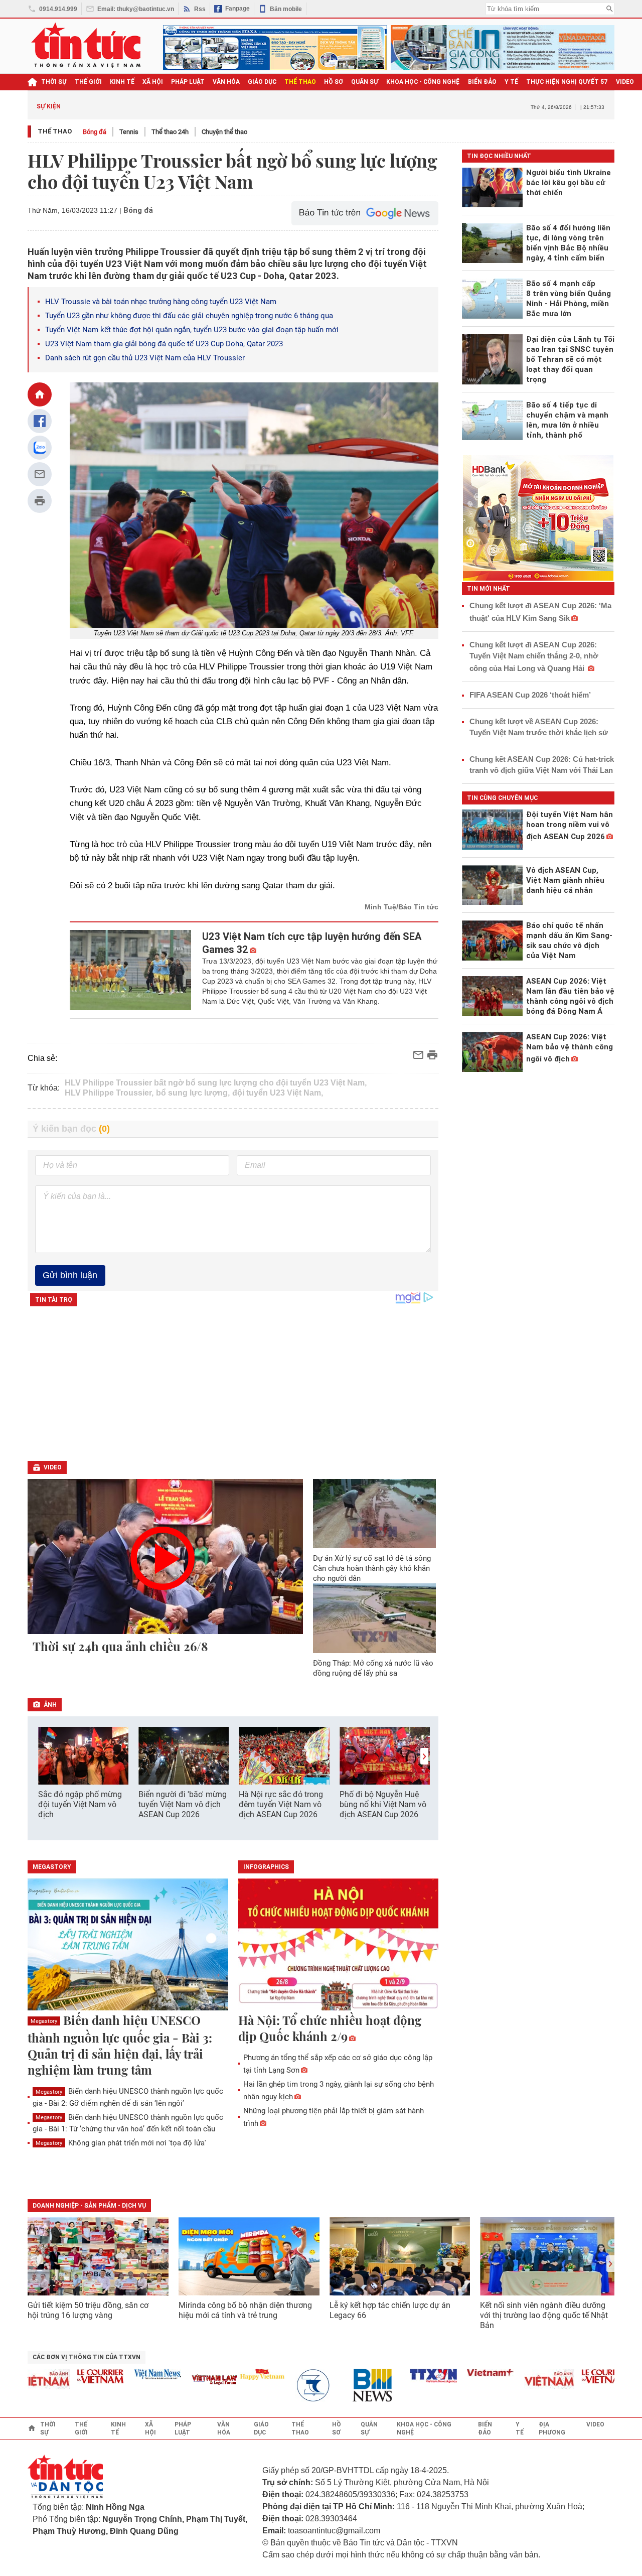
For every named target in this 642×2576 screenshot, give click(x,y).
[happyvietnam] (229, 2374)
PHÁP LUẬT (188, 82)
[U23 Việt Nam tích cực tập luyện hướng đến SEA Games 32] (131, 970)
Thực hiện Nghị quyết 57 (567, 82)
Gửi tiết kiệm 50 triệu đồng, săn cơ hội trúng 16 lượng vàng (88, 2310)
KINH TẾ (122, 82)
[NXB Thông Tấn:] (286, 2386)
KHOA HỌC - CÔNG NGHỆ (423, 82)
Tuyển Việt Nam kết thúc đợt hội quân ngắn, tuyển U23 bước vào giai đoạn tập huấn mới (192, 330)
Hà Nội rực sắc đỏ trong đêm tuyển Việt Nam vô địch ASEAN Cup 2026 (281, 1804)
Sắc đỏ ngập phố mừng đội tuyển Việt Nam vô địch (80, 1804)
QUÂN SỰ (365, 82)
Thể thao (55, 131)
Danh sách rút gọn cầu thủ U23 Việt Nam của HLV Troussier (145, 358)
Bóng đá (95, 132)
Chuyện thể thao (224, 132)
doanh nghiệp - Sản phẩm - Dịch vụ (89, 2206)
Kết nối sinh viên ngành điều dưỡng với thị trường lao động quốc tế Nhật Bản (544, 2315)
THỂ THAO (300, 82)
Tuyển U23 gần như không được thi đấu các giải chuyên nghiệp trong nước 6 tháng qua (189, 316)
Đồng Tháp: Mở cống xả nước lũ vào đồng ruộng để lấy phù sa (373, 1668)
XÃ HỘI (153, 82)
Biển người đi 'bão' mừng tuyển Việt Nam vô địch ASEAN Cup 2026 (183, 1804)
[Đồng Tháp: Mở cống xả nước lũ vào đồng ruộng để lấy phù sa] (375, 1618)
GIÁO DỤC (262, 82)
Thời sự (54, 82)
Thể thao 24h (170, 132)
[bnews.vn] (343, 2386)
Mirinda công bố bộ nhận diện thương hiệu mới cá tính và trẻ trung (245, 2310)
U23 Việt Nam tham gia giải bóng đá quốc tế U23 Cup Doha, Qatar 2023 (164, 344)
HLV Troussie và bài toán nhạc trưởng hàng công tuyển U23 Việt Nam (161, 302)
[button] (424, 1756)
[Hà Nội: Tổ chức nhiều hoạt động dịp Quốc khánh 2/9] (339, 1945)
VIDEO (625, 82)
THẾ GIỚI (88, 82)
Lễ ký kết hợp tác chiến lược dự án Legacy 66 (390, 2310)
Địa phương (552, 2428)
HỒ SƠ (334, 82)
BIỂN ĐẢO (482, 82)
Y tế (511, 82)
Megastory (44, 2021)
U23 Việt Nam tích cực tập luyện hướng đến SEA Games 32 (312, 943)
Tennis (129, 132)
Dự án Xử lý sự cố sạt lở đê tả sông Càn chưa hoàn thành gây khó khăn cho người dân (372, 1568)
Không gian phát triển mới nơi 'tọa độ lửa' (121, 2143)
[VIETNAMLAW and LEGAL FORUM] (182, 2381)
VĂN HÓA (226, 82)
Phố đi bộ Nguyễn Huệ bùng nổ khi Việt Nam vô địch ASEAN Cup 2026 (383, 1804)
